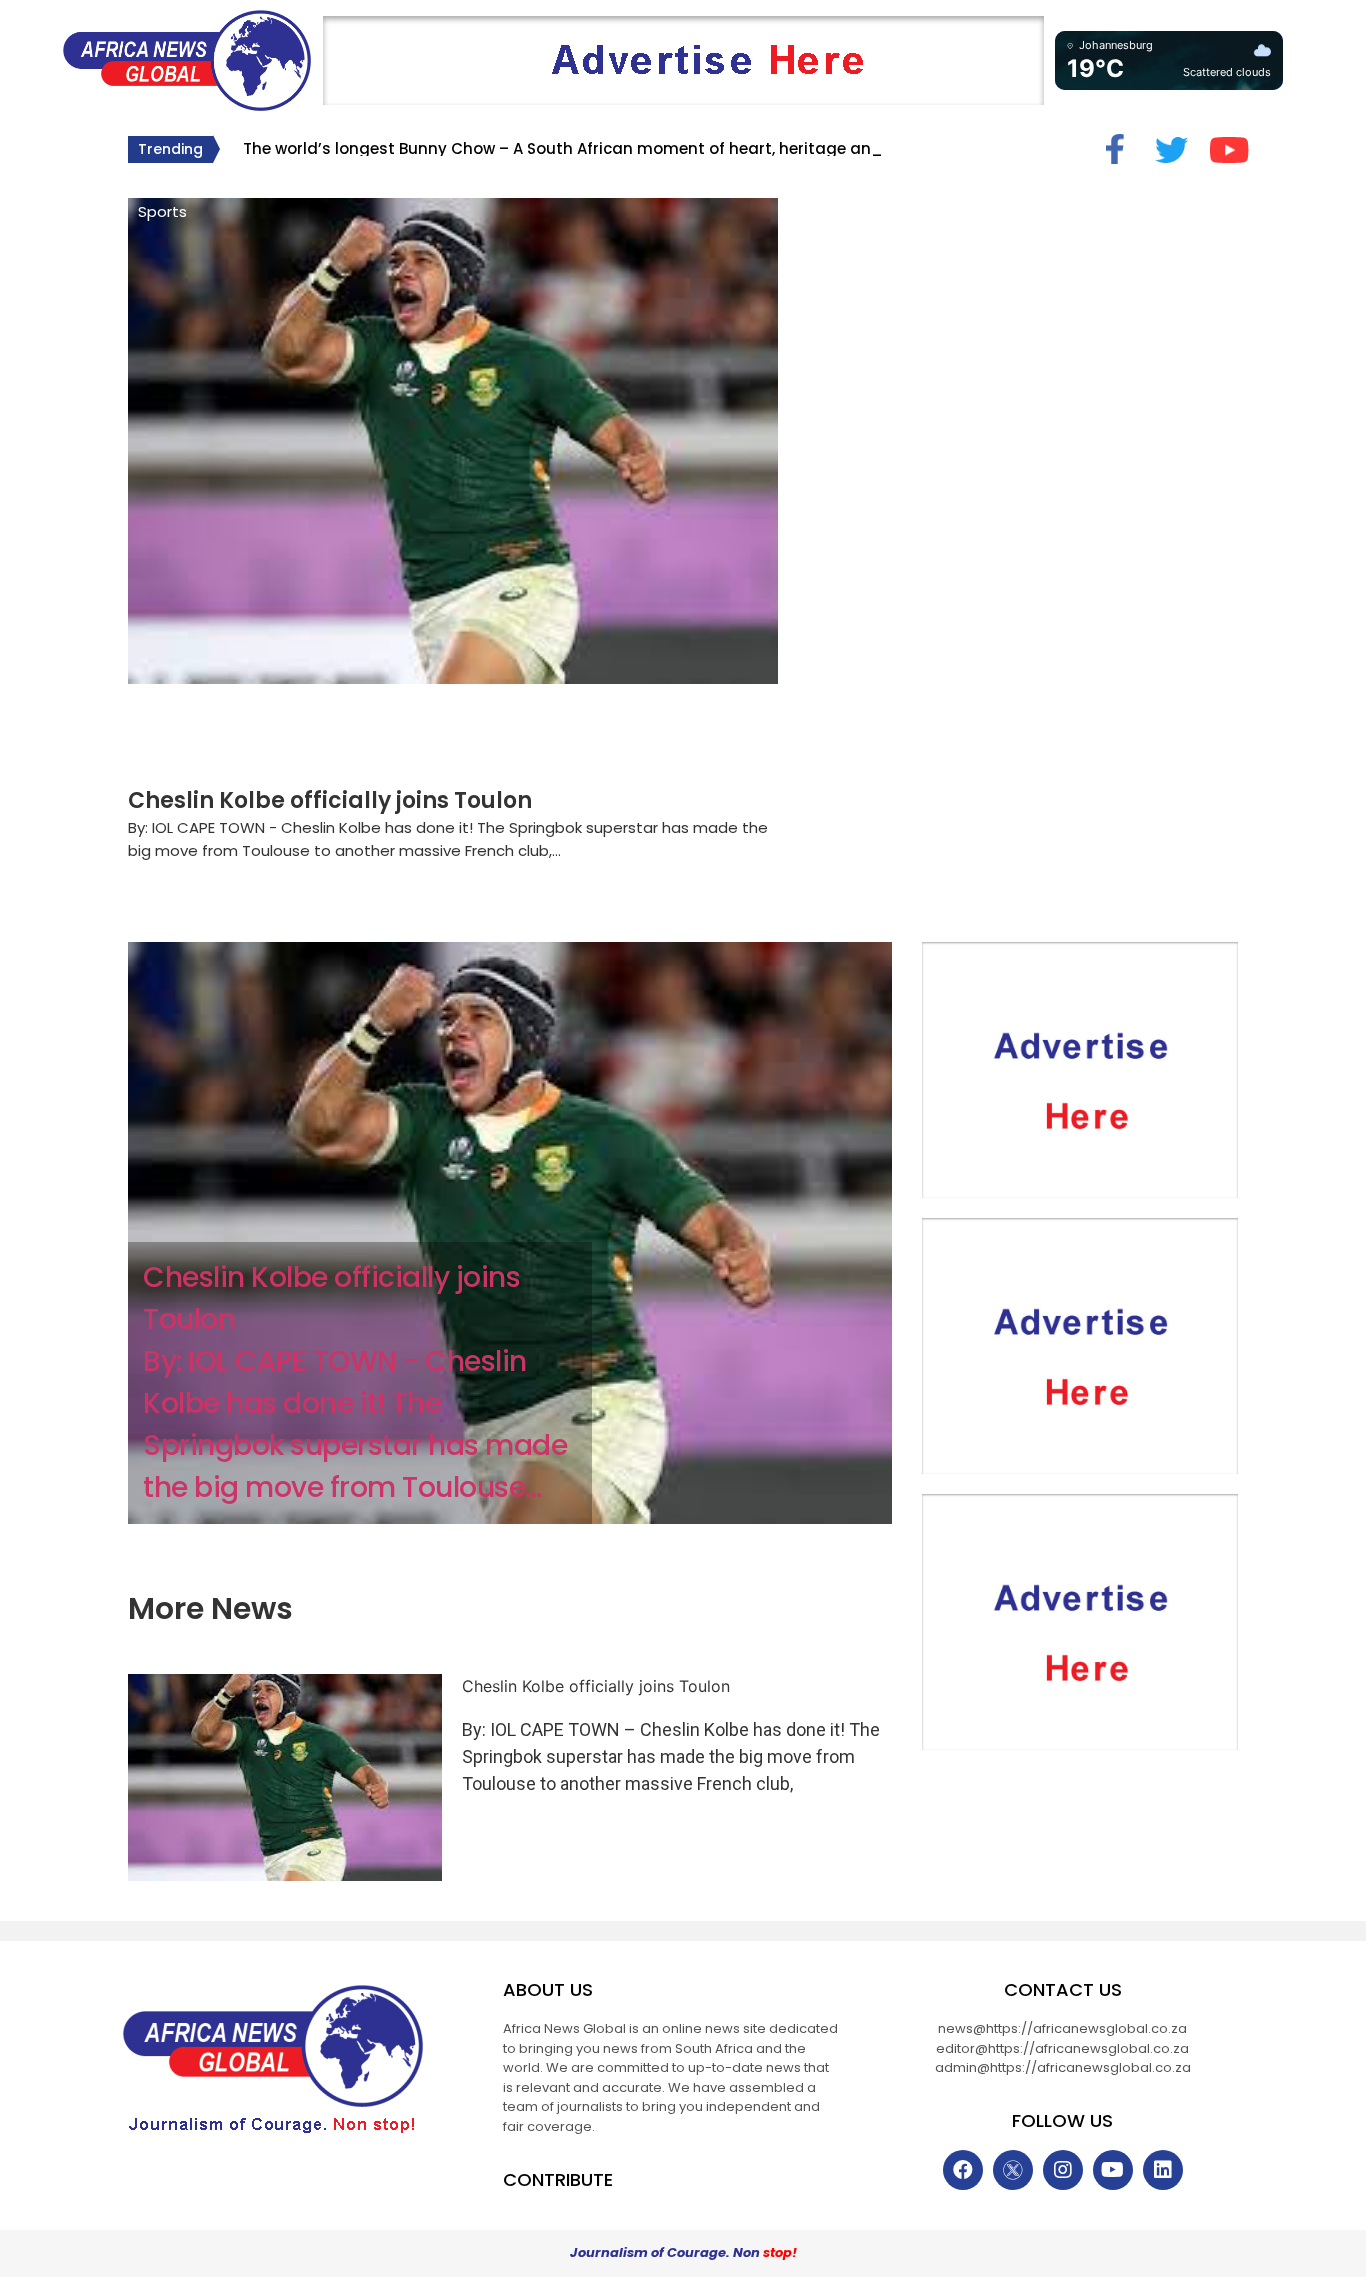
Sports (162, 211)
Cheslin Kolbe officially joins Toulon (330, 800)
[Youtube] (1113, 2170)
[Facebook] (963, 2170)
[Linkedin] (1163, 2170)
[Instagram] (1063, 2170)
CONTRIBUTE (558, 2179)
